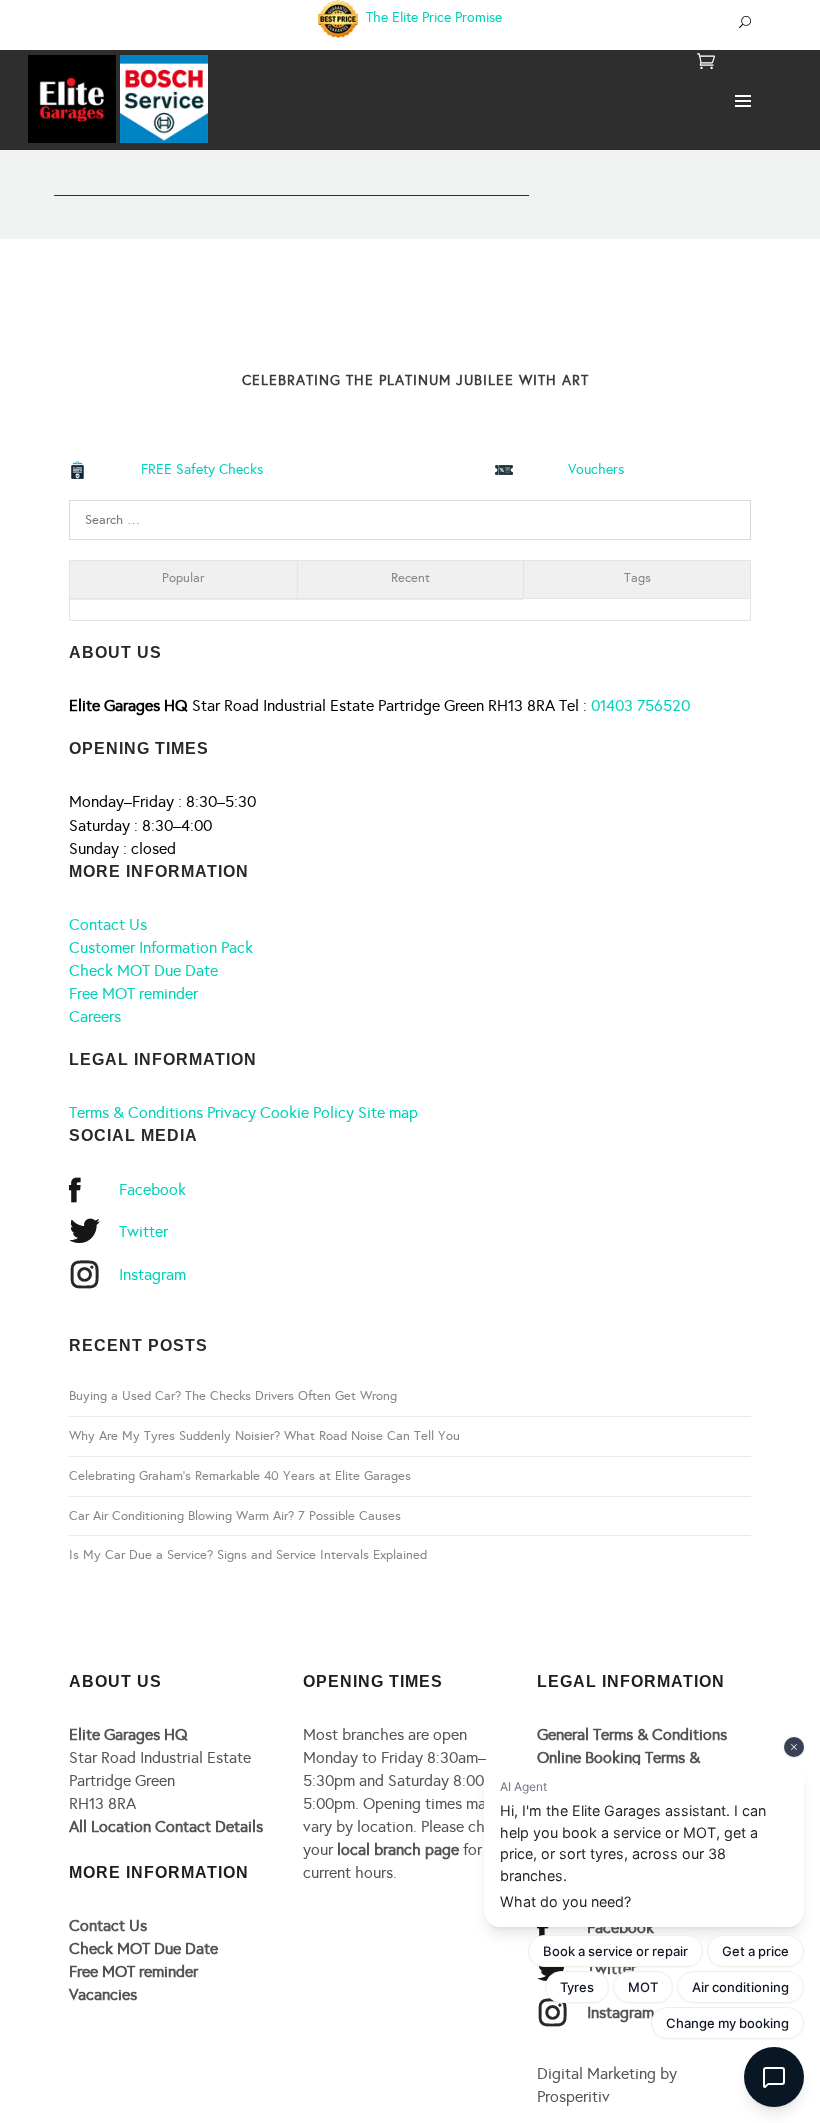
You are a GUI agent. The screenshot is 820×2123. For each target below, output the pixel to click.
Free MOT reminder (133, 993)
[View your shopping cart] (706, 62)
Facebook (152, 1189)
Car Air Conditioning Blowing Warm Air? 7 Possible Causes (235, 1516)
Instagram (152, 1274)
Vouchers (596, 469)
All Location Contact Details (166, 1826)
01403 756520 (640, 705)
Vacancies (103, 1994)
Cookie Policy (307, 1112)
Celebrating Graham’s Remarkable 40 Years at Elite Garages (240, 1476)
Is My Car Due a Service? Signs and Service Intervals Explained (248, 1555)
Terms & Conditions (136, 1112)
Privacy (231, 1112)
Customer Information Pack (161, 947)
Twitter (143, 1231)
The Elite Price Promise (432, 17)
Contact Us (108, 924)
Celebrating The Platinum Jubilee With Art (415, 380)
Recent (410, 578)
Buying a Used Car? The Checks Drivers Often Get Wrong (233, 1396)
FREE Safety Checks (202, 469)
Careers (95, 1016)
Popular (183, 578)
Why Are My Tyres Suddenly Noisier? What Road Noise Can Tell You (264, 1436)
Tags (637, 578)
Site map (388, 1112)
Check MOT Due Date (143, 970)
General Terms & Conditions (632, 1734)
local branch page (398, 1849)
